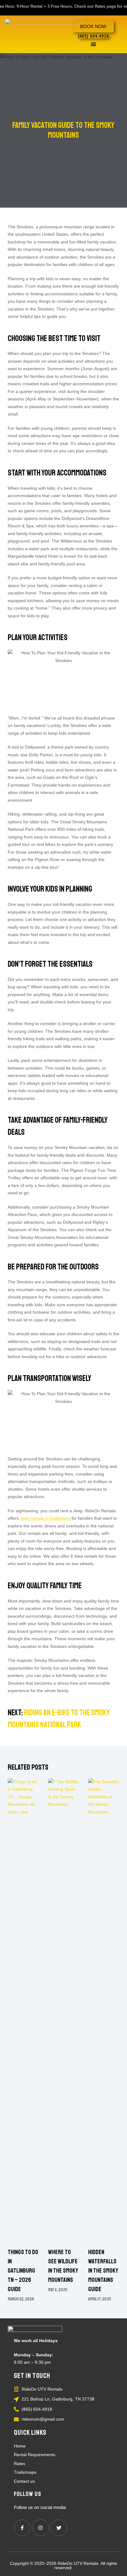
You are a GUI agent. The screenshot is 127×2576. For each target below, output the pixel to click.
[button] (93, 44)
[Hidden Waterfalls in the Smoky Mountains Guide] (104, 2010)
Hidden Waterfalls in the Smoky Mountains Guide (103, 2271)
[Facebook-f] (22, 2528)
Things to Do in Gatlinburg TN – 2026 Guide (23, 2271)
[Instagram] (40, 2528)
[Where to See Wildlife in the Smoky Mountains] (64, 2010)
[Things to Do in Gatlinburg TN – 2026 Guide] (23, 2010)
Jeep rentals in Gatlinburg (45, 1518)
